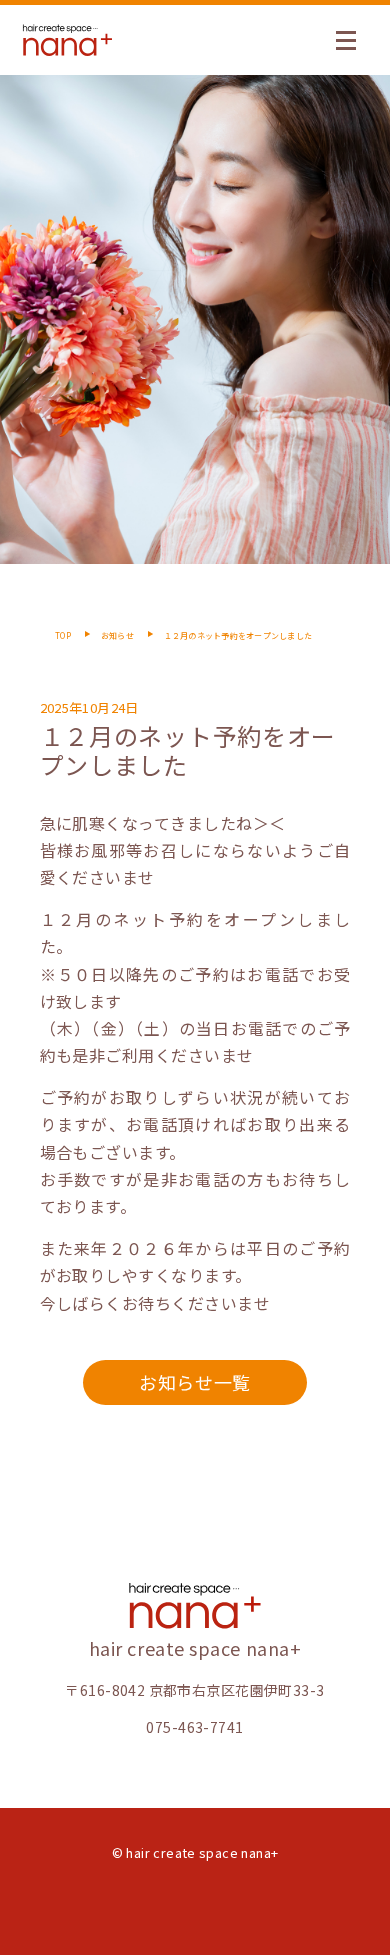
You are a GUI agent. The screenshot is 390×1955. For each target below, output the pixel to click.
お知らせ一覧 (194, 1382)
